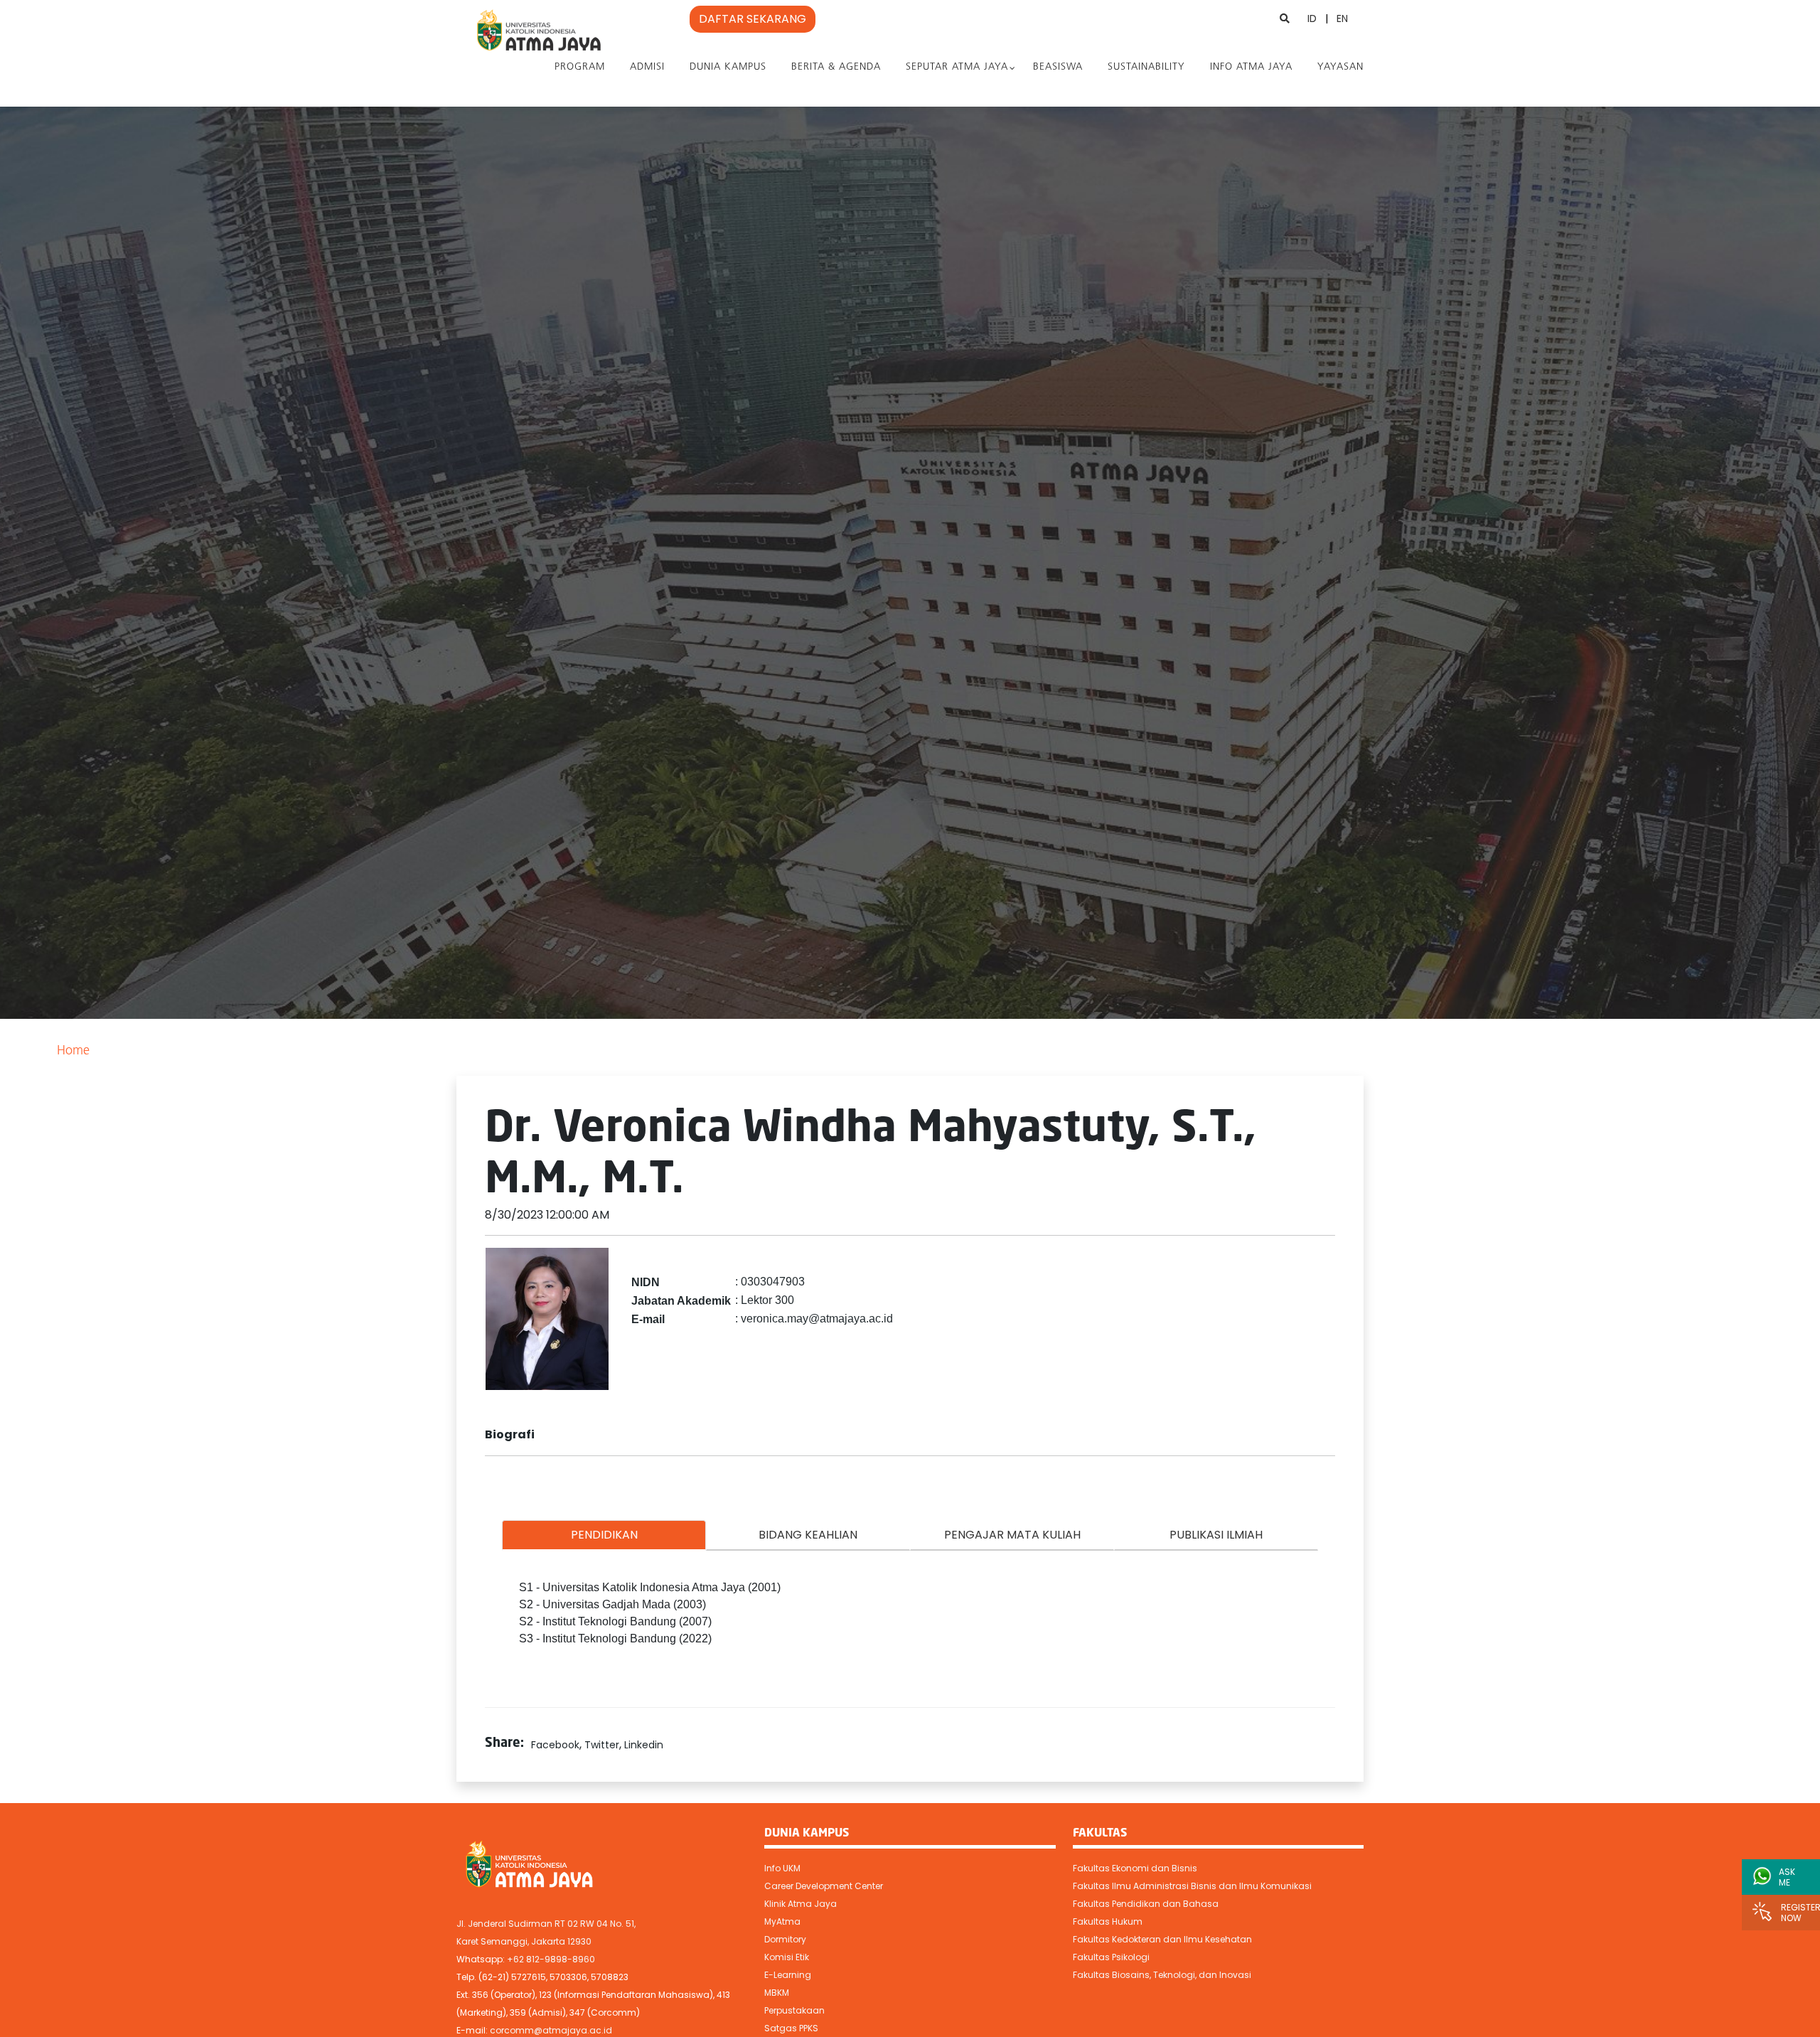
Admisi (647, 67)
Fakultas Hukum (1108, 1921)
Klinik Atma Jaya (801, 1904)
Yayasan (1340, 67)
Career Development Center (824, 1886)
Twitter (602, 1745)
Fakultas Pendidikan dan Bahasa (1146, 1904)
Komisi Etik (787, 1957)
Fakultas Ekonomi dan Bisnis (1135, 1868)
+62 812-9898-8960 (551, 1959)
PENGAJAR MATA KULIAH (1012, 1535)
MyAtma (782, 1921)
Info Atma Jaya (1251, 67)
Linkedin (644, 1745)
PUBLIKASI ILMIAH (1216, 1535)
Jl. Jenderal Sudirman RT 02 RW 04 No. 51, (546, 1924)
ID (1312, 18)
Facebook (555, 1745)
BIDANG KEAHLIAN (808, 1535)
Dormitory (785, 1939)
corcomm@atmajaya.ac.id (551, 2030)
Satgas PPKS (791, 2028)
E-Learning (788, 1975)
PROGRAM (580, 67)
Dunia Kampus (728, 67)
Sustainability (1146, 67)
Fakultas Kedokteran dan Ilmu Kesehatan (1162, 1939)
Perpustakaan (794, 2010)
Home (73, 1052)
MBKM (777, 1993)
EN (1342, 18)
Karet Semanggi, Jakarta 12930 (524, 1941)
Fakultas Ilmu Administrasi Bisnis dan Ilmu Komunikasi (1192, 1886)
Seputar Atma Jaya (957, 67)
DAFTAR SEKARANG (753, 19)
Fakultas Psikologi (1111, 1957)
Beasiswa (1058, 67)
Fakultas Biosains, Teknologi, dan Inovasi (1162, 1975)
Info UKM (782, 1868)
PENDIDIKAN (604, 1535)
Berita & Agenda (836, 67)
